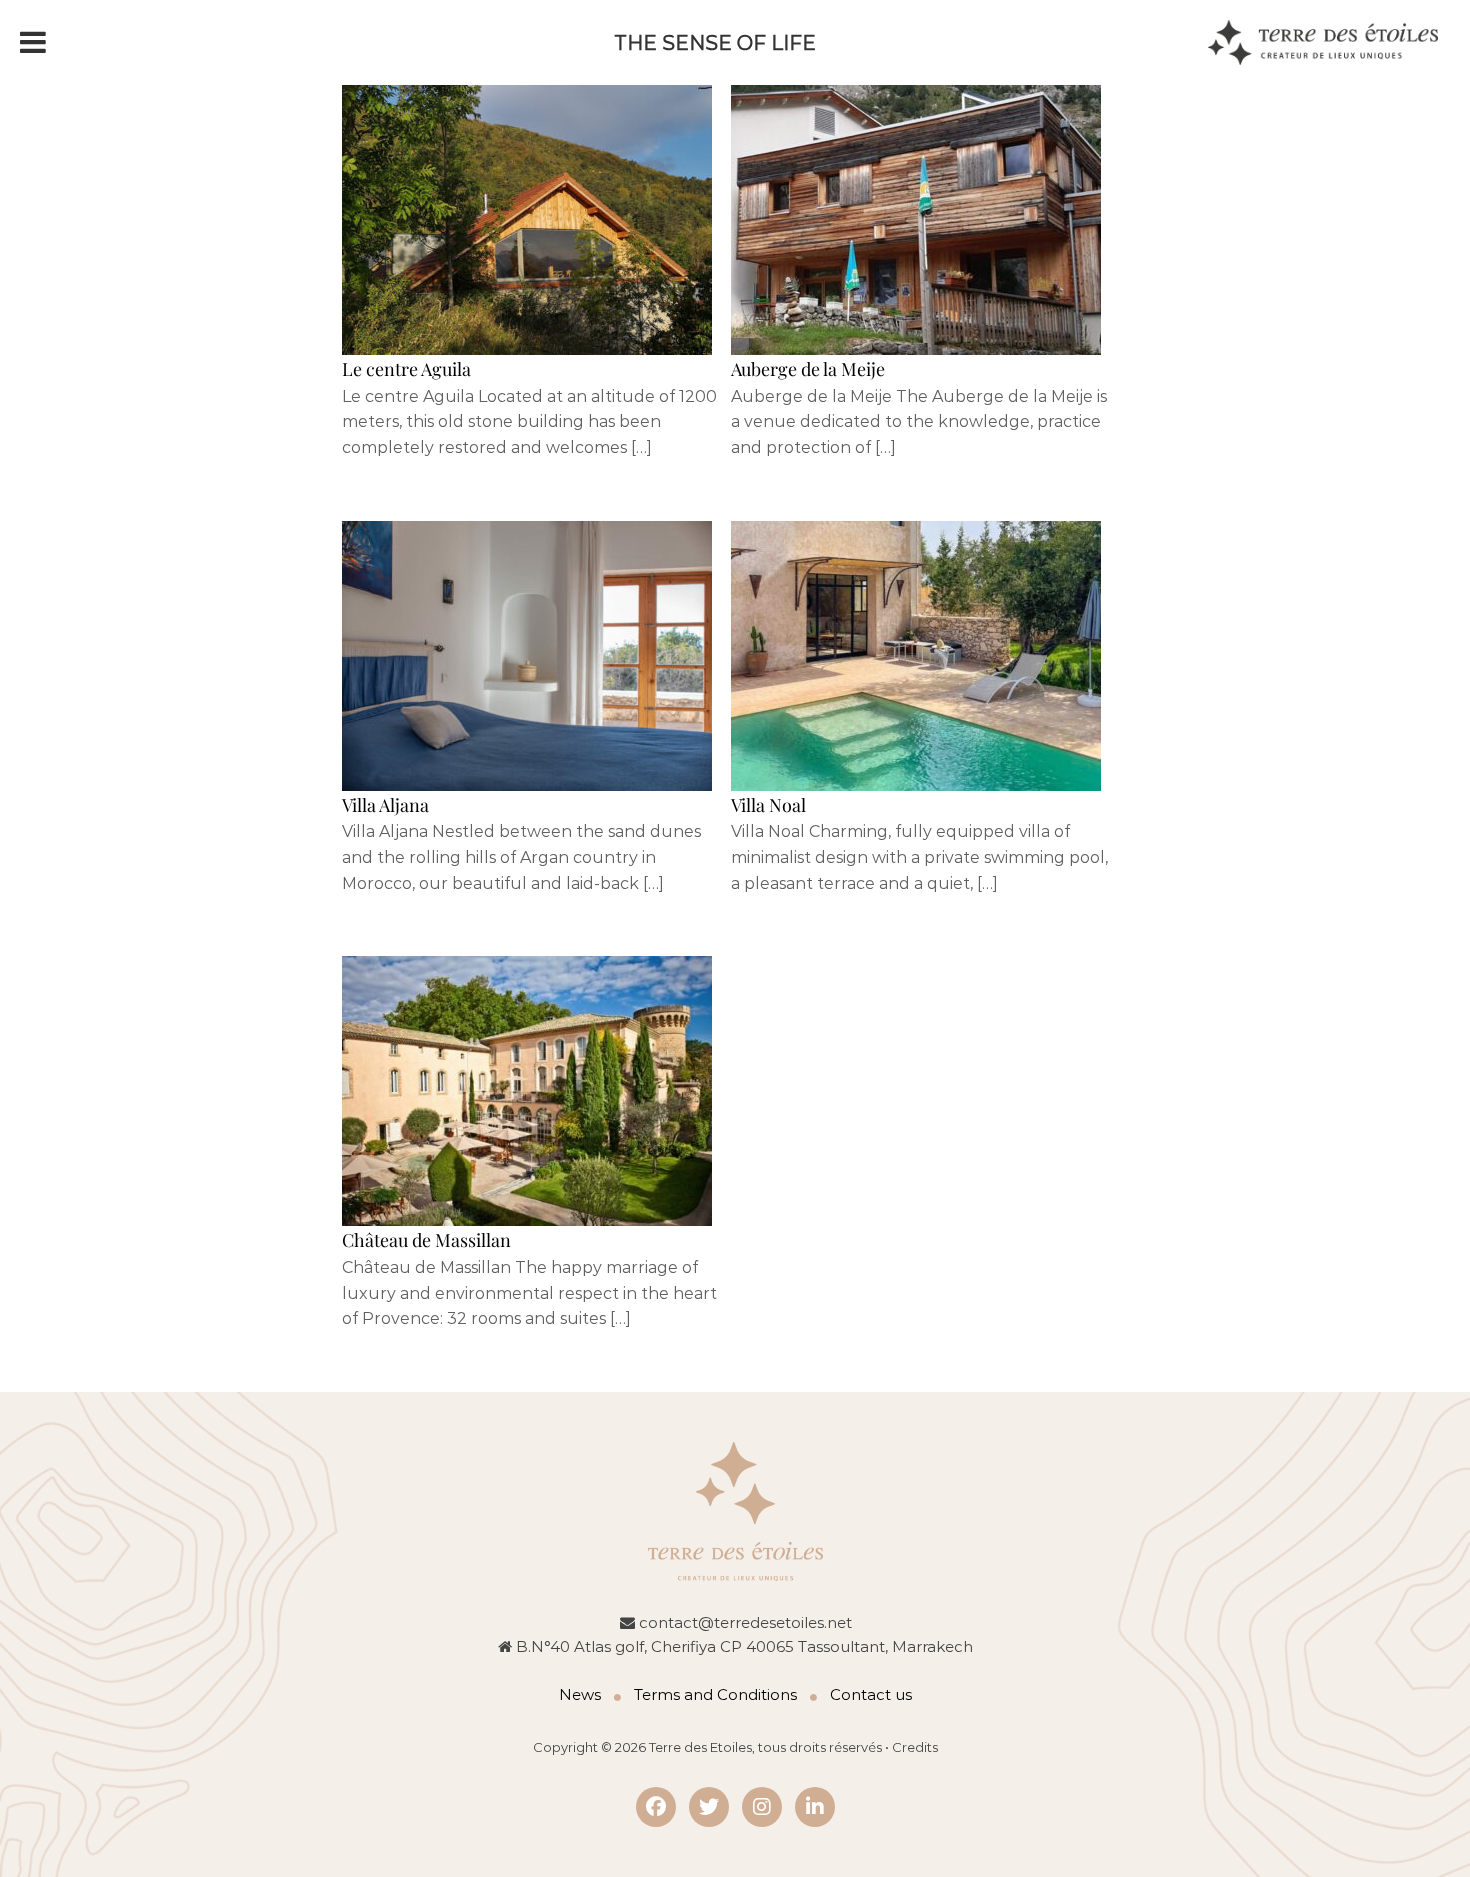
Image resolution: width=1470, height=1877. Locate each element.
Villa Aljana (385, 805)
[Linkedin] (815, 1807)
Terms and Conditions (715, 1694)
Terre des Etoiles (700, 1747)
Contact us (871, 1694)
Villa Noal (768, 805)
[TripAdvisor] (709, 1807)
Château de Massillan (426, 1240)
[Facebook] (656, 1807)
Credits (915, 1747)
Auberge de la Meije (808, 369)
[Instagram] (762, 1807)
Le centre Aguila (406, 369)
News (580, 1694)
